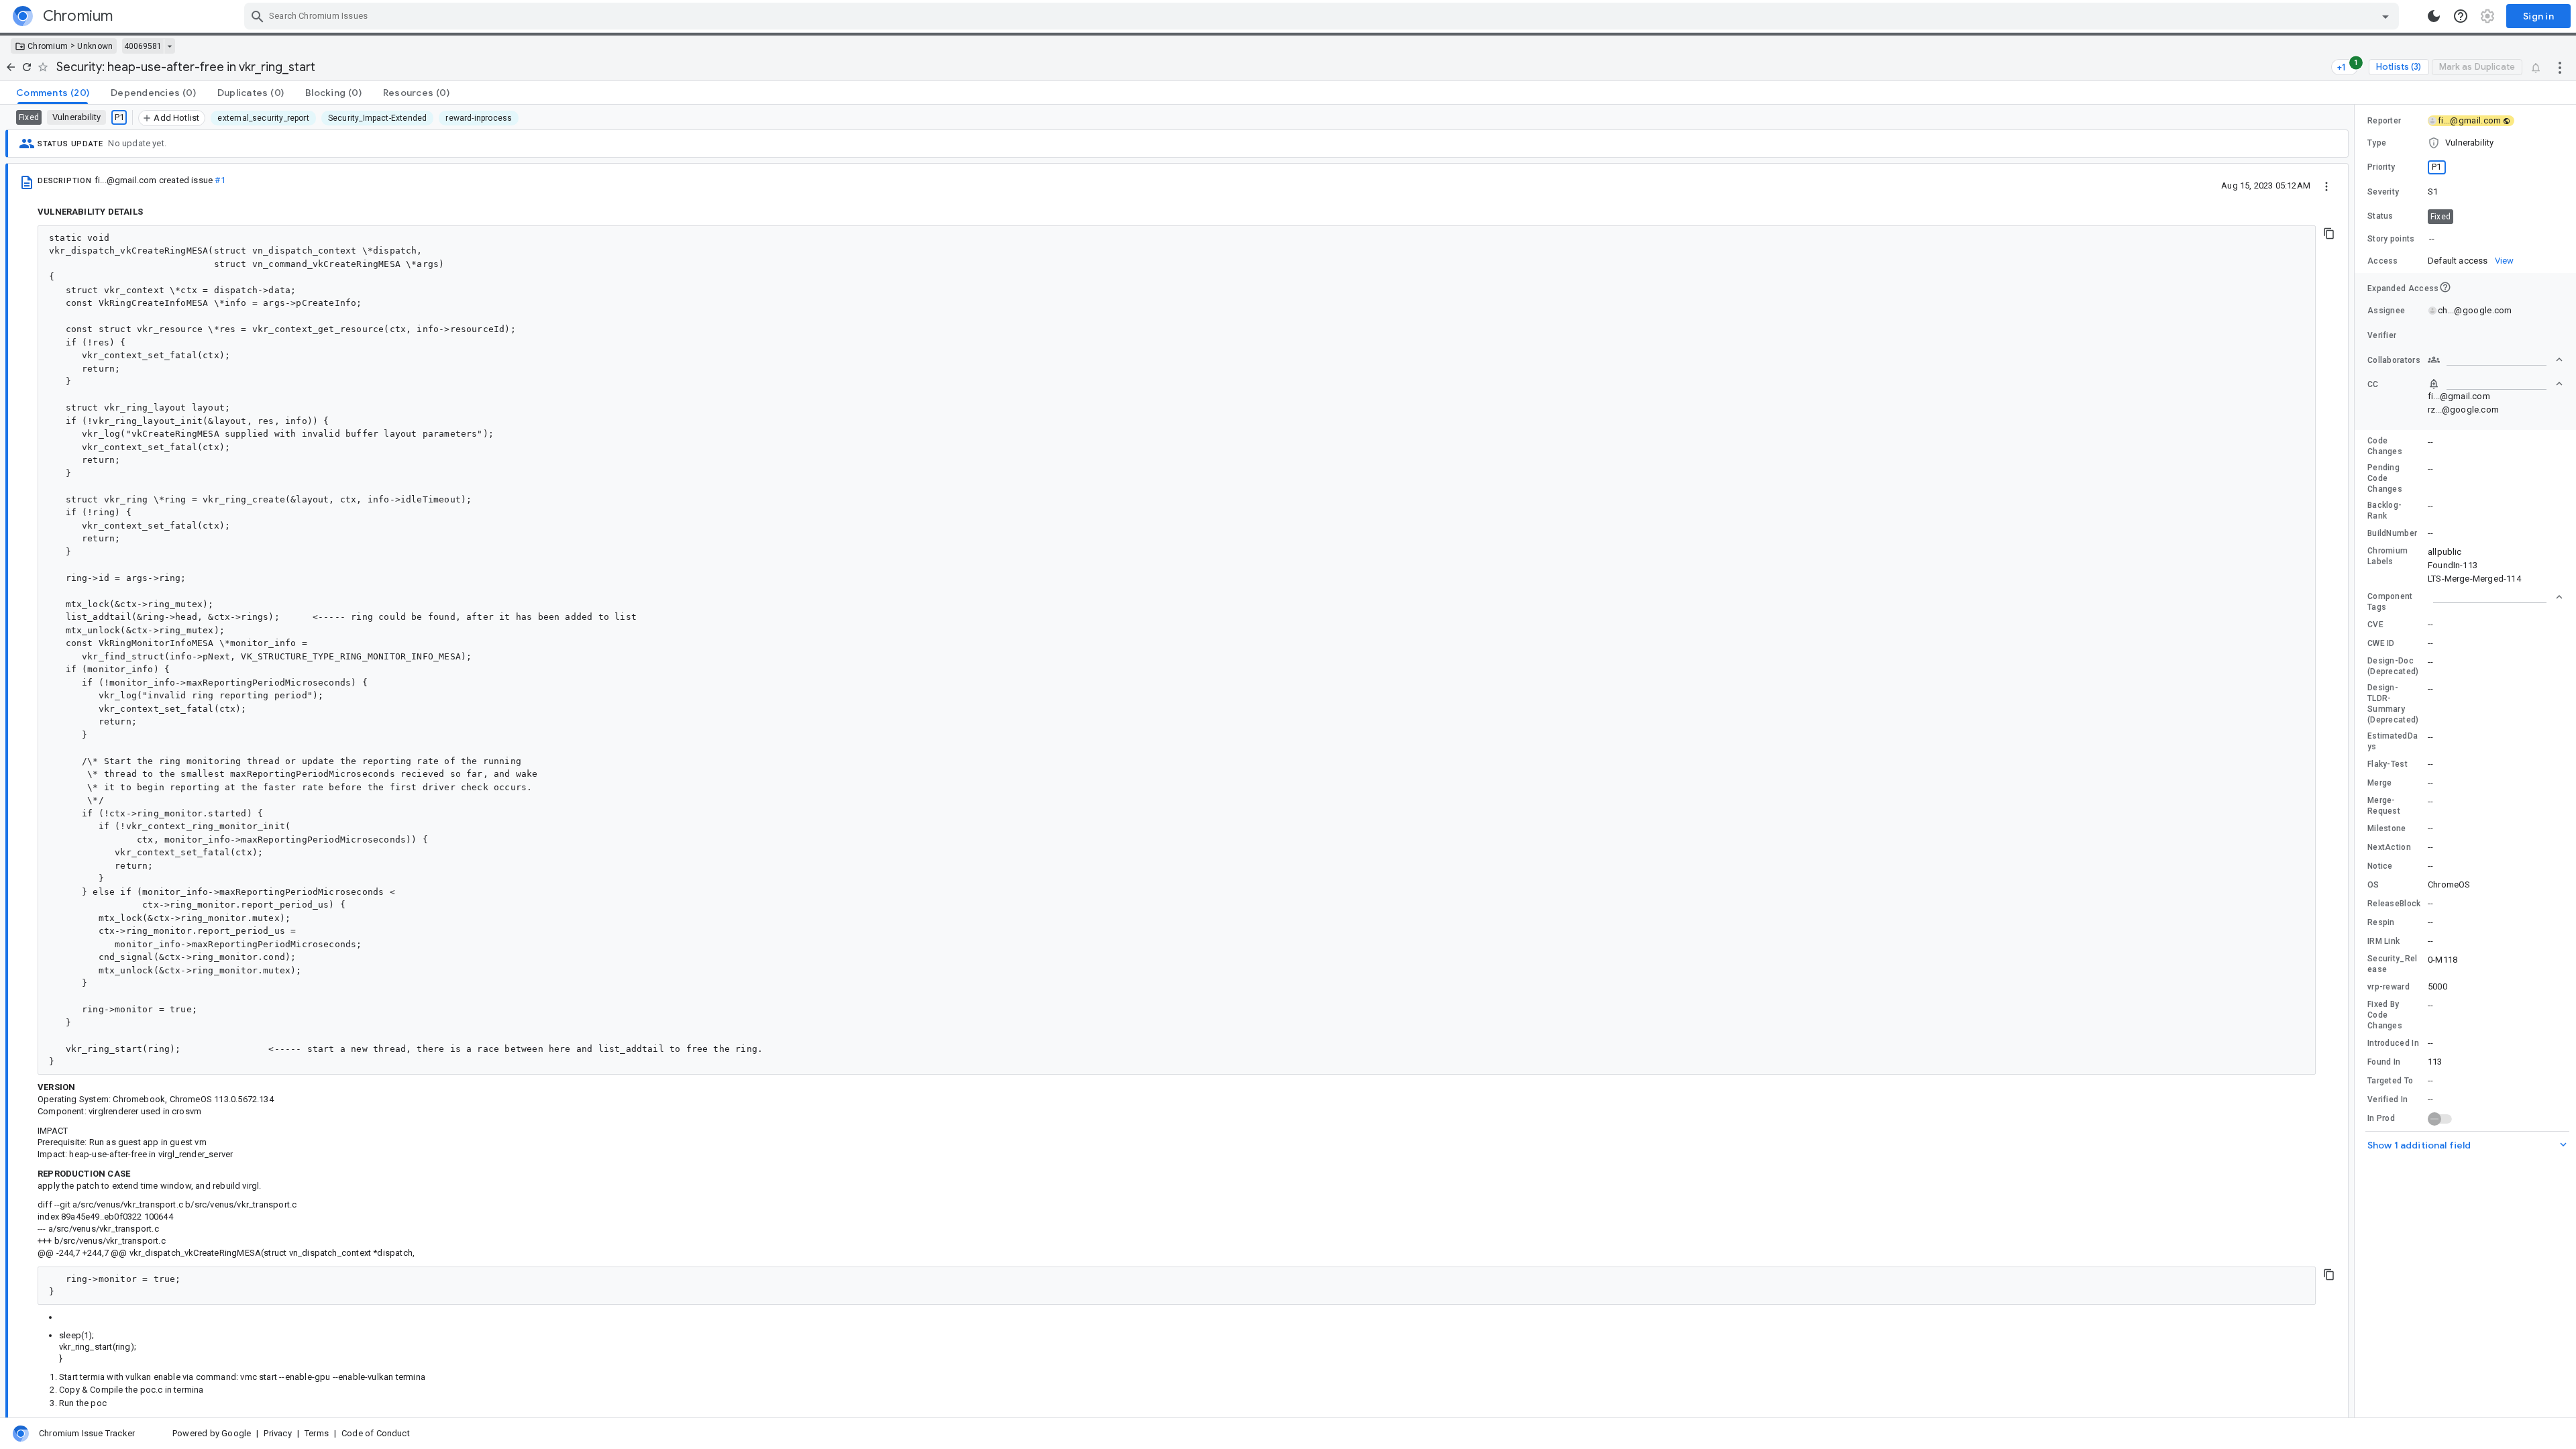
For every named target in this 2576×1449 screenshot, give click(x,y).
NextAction (2389, 847)
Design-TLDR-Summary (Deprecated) (2393, 704)
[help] (2461, 16)
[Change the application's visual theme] (2434, 16)
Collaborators (2394, 360)
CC (2373, 384)
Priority (2381, 167)
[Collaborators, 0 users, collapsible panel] (2495, 360)
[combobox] (1323, 16)
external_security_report (263, 118)
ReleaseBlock (2394, 904)
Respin (2381, 922)
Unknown (95, 46)
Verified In (2387, 1099)
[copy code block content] (2329, 233)
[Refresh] (27, 67)
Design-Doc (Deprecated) (2393, 666)
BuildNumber (2392, 533)
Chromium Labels (2387, 556)
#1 (220, 180)
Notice (2380, 866)
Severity (2383, 192)
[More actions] (2560, 67)
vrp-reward (2389, 987)
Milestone (2387, 828)
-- (2432, 238)
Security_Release (2393, 964)
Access (2383, 261)
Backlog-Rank (2384, 511)
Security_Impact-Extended (377, 118)
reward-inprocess (479, 118)
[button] (2465, 143)
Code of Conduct (376, 1433)
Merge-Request (2384, 806)
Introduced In (2393, 1043)
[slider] (2357, 761)
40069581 (143, 46)
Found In (2384, 1062)
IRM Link (2383, 941)
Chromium (48, 46)
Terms (317, 1433)
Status (2380, 216)
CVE (2375, 625)
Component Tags (2390, 602)
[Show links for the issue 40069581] (169, 46)
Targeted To (2390, 1081)
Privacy (277, 1433)
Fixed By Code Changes (2385, 1015)
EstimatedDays (2393, 741)
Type (2377, 143)
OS (2373, 885)
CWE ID (2381, 643)
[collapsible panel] (2495, 597)
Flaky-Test (2387, 764)
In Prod (2381, 1118)
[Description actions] (2326, 185)
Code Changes (2385, 446)
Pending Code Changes (2385, 478)
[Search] (258, 16)
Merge (2380, 783)
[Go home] (11, 67)
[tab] (53, 93)
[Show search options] (2385, 16)
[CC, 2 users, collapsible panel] (2495, 384)
